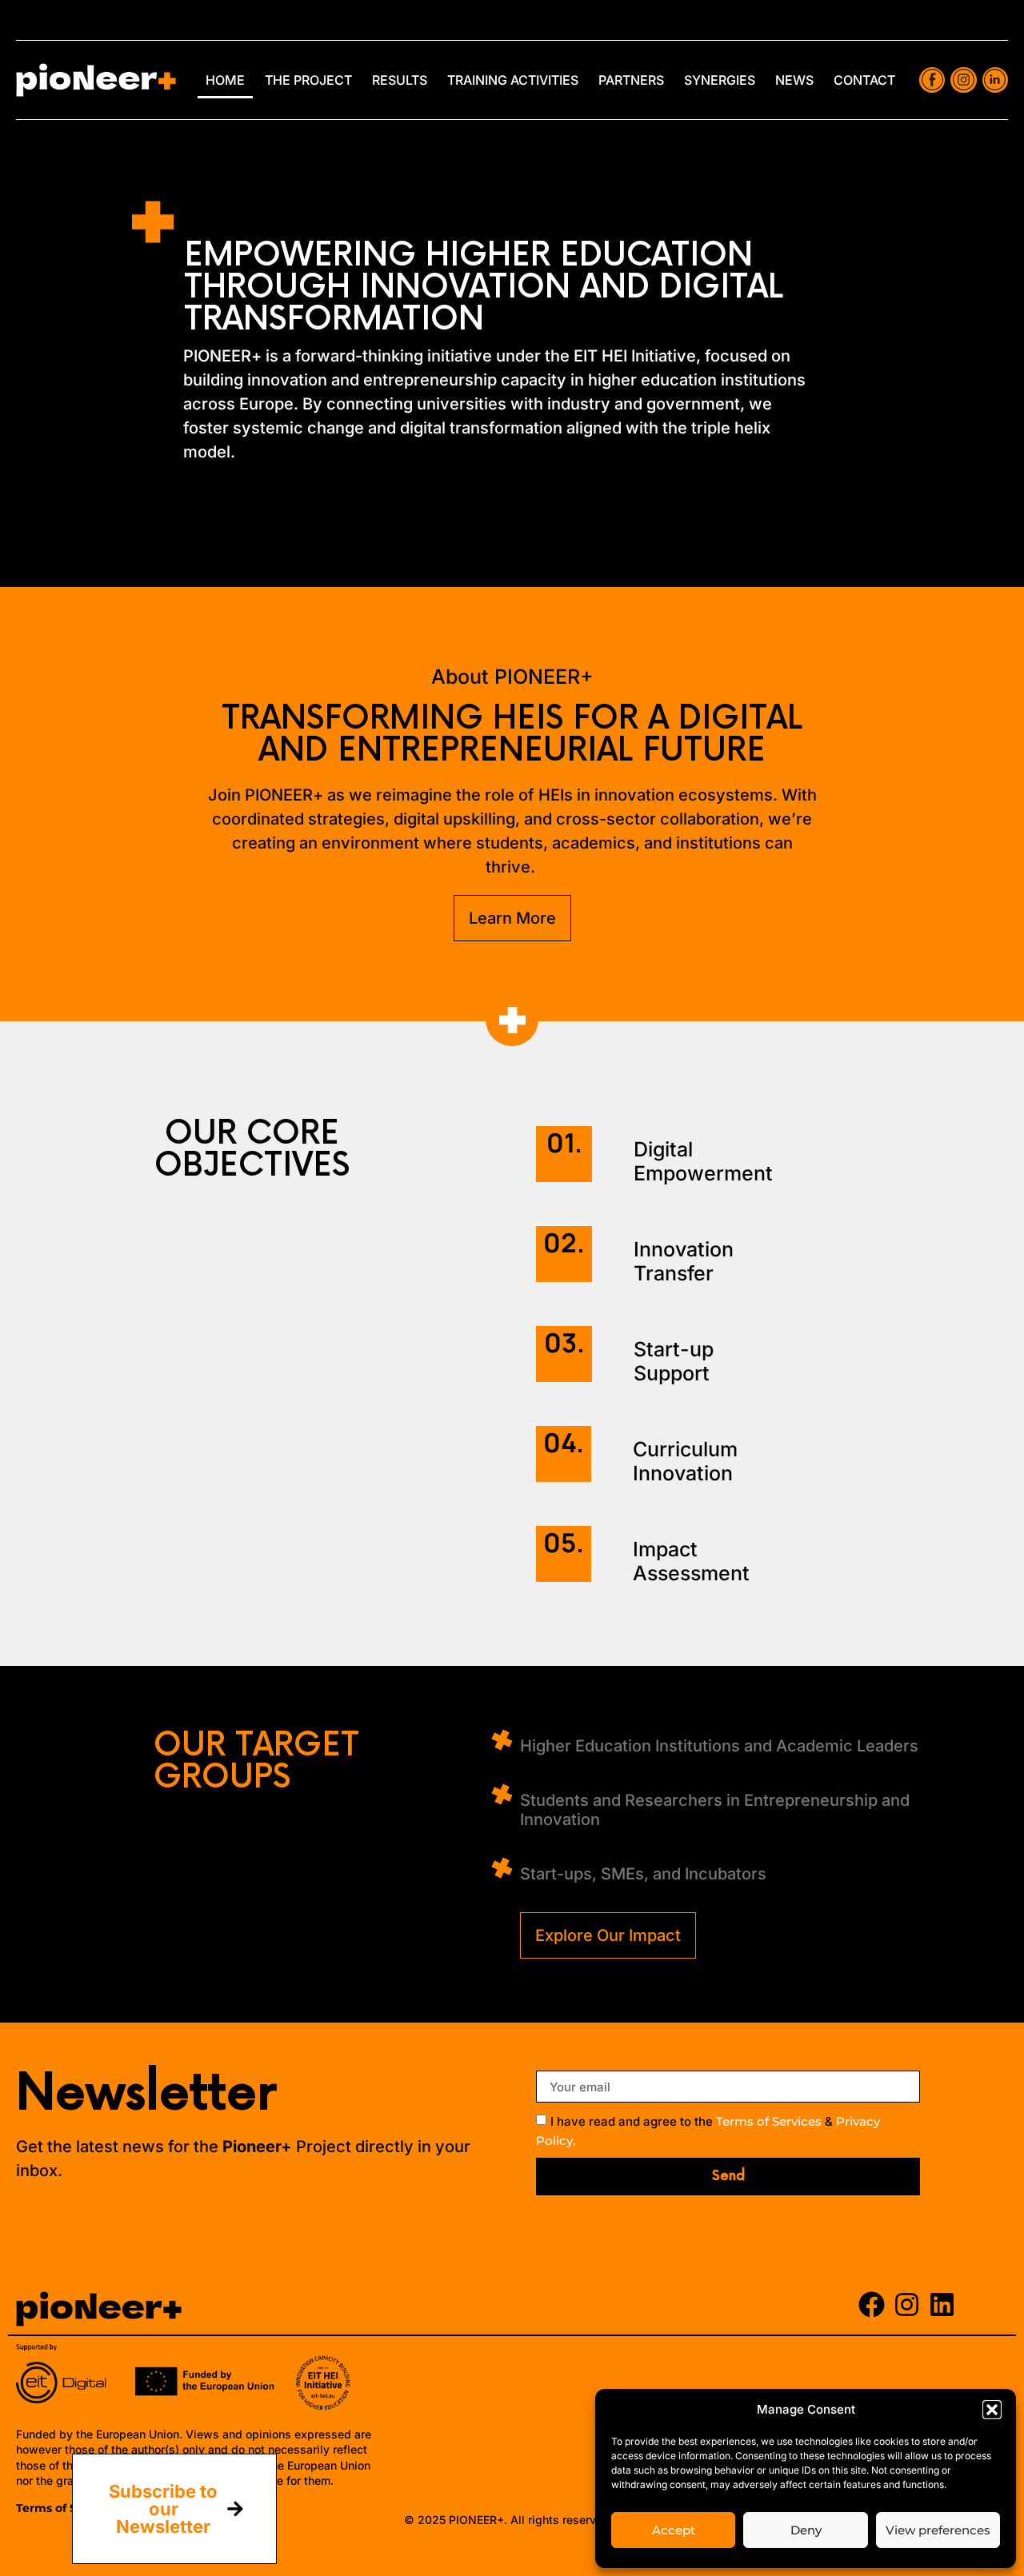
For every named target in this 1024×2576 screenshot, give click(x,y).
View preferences (938, 2530)
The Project (308, 80)
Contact (864, 80)
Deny (806, 2530)
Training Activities (513, 80)
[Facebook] (872, 2304)
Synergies (720, 80)
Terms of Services (769, 2122)
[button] (992, 2410)
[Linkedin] (942, 2304)
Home (225, 80)
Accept (674, 2530)
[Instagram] (907, 2304)
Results (400, 80)
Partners (631, 80)
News (794, 80)
